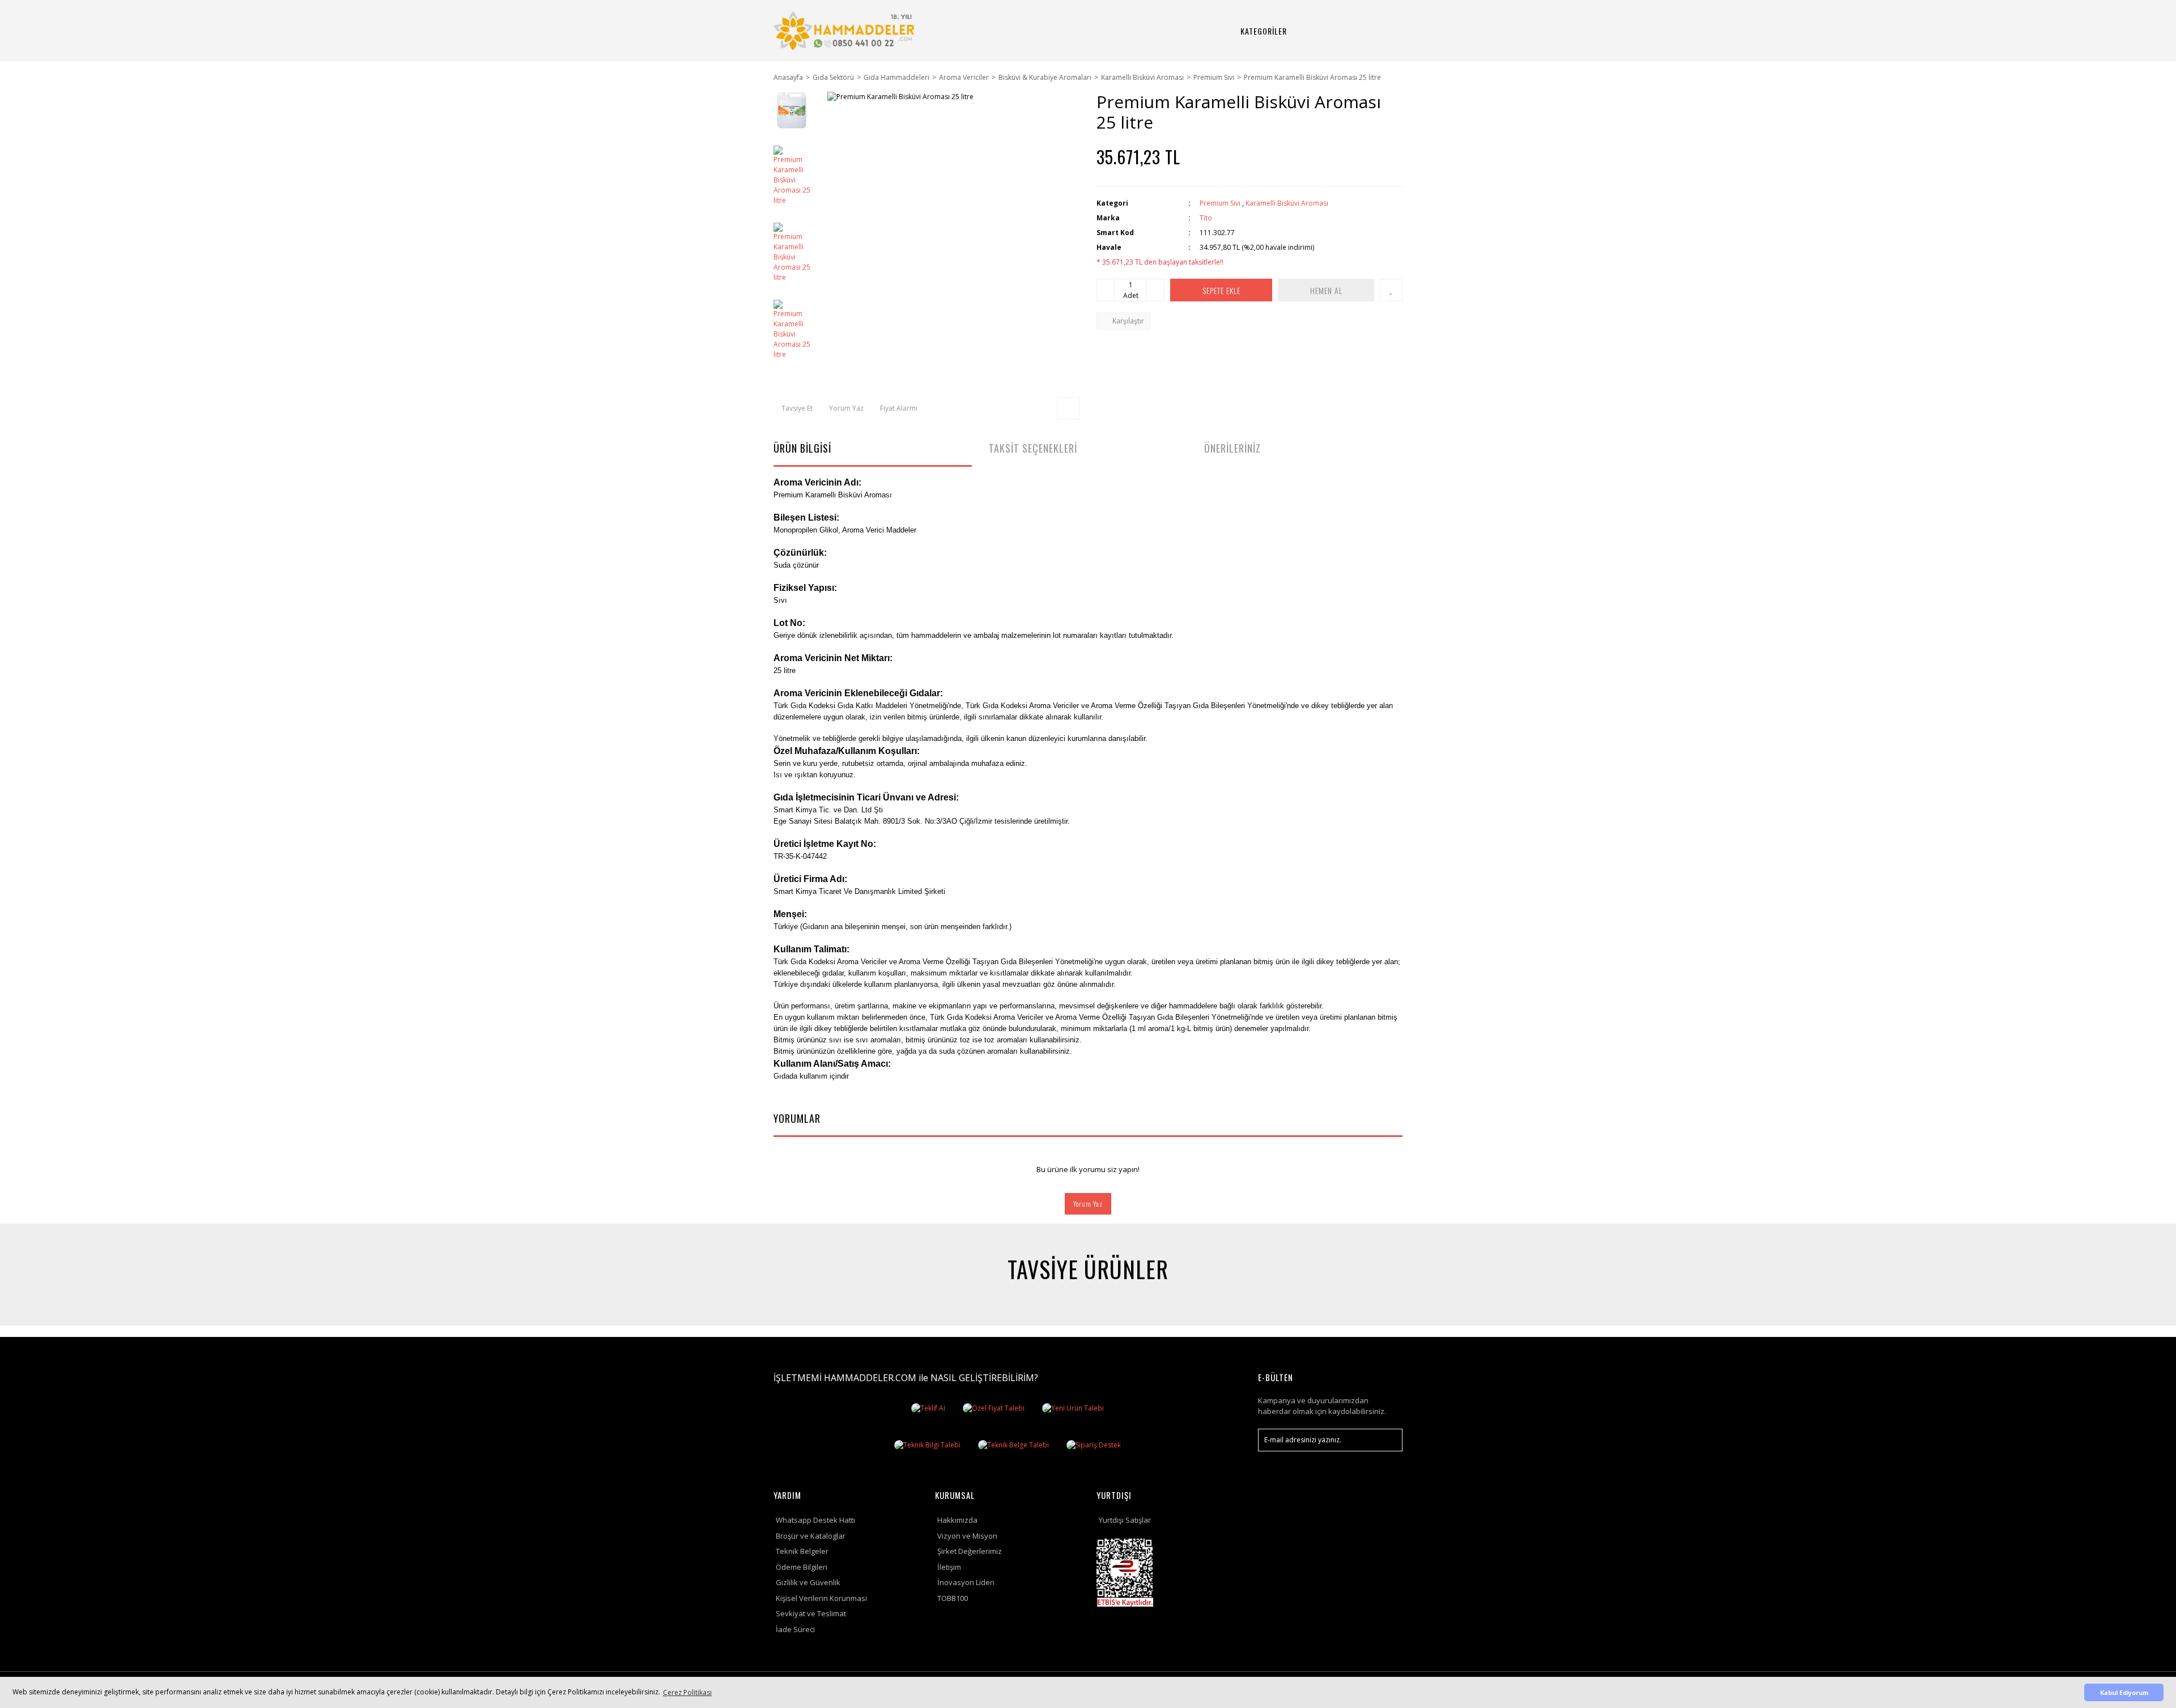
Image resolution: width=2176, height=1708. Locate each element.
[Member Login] (1353, 31)
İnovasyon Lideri (966, 1582)
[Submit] (1388, 1440)
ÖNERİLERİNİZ (1232, 448)
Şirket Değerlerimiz (970, 1551)
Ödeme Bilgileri (802, 1567)
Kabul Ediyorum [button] (2124, 1692)
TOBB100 (953, 1598)
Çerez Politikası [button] (687, 1692)
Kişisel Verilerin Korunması (821, 1598)
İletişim (949, 1567)
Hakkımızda (957, 1520)
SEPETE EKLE (1221, 290)
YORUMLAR (797, 1118)
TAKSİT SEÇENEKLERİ (1033, 448)
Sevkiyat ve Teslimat (811, 1613)
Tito (1206, 218)
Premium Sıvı (1220, 203)
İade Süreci (795, 1629)
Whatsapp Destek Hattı (815, 1520)
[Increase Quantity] (1155, 290)
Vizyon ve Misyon (967, 1536)
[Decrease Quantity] (1106, 290)
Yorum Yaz (1088, 1204)
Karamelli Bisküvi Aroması (1287, 203)
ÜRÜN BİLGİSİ (802, 448)
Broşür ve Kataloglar (811, 1536)
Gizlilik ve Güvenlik (808, 1582)
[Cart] (1380, 31)
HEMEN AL (1326, 290)
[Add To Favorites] (1391, 290)
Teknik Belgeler (802, 1551)
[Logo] (846, 31)
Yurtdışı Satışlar (1125, 1520)
